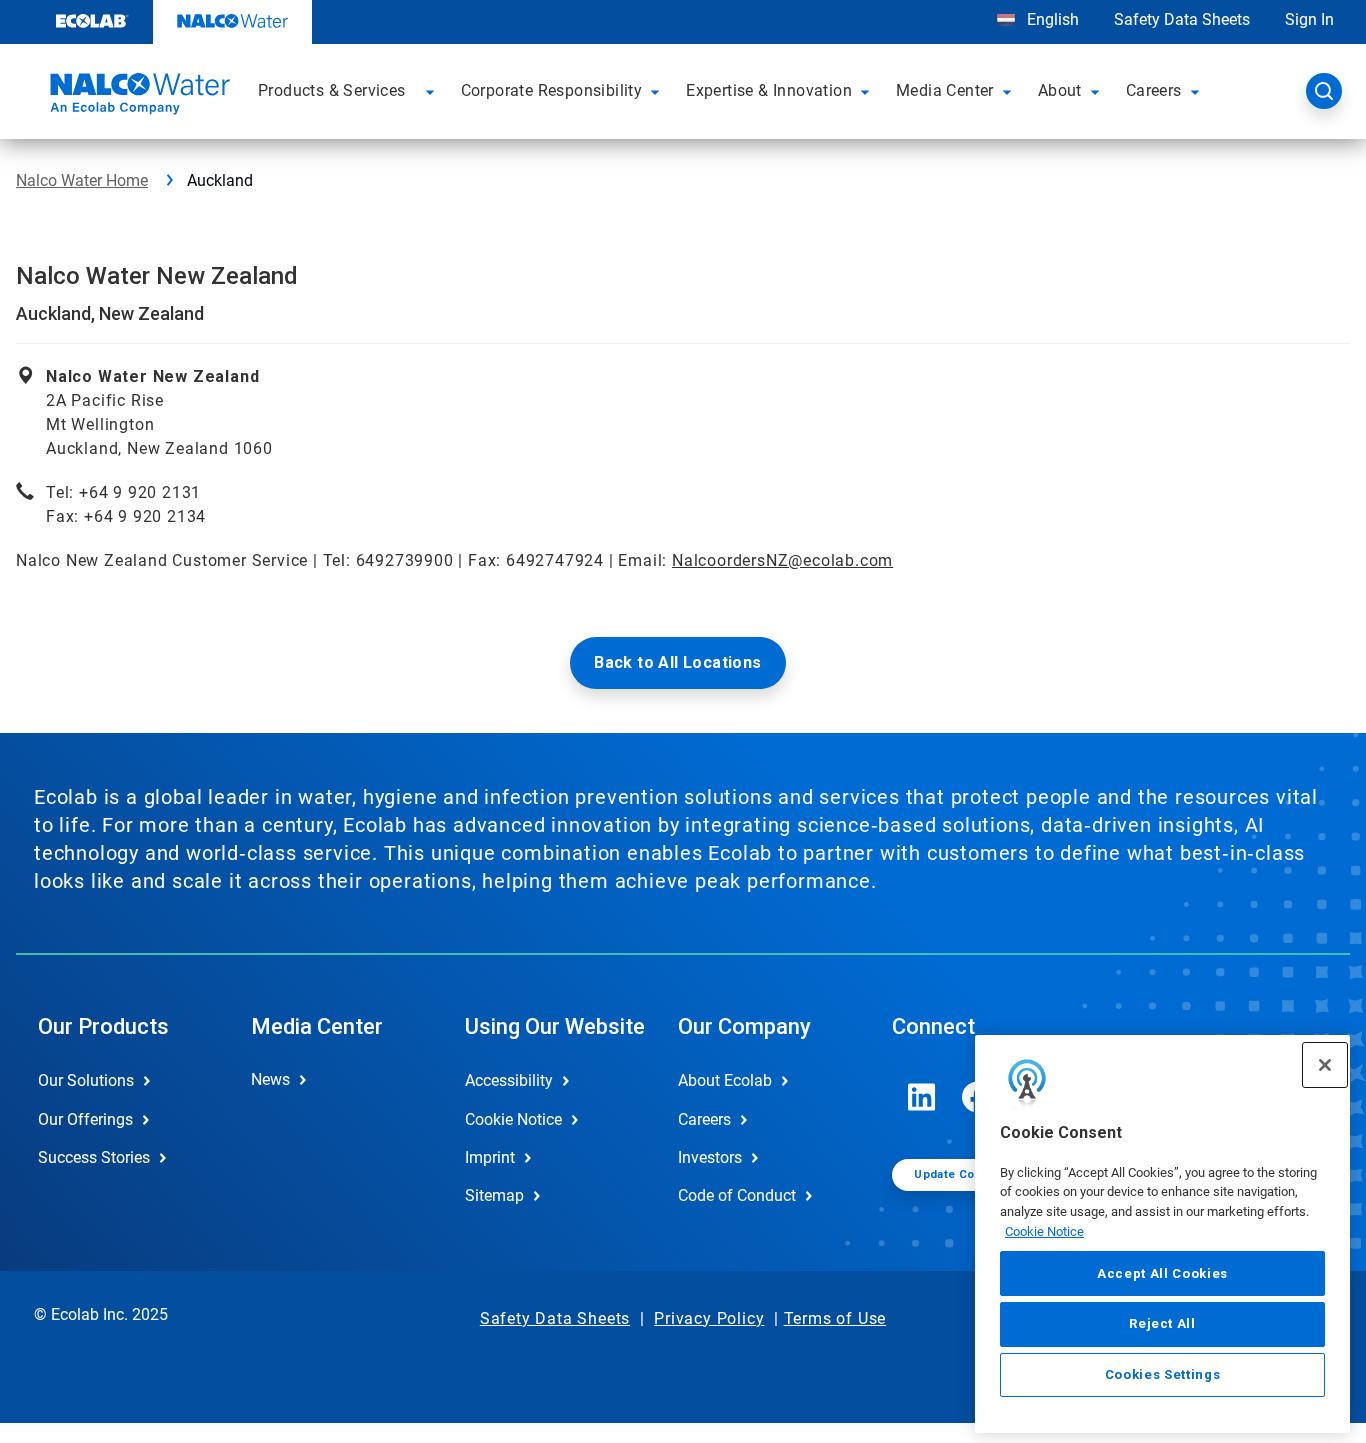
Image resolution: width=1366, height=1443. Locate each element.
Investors (710, 1157)
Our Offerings (85, 1119)
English (1051, 19)
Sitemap (494, 1195)
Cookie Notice (1044, 1231)
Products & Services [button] (332, 90)
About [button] (1060, 90)
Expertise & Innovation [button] (769, 90)
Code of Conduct (737, 1195)
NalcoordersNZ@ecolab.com (782, 560)
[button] (433, 91)
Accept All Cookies (1162, 1273)
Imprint (490, 1157)
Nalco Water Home (82, 180)
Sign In (1309, 19)
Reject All (1162, 1323)
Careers (704, 1119)
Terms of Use (835, 1318)
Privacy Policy (709, 1318)
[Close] (1325, 1065)
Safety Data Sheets (1182, 19)
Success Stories (94, 1157)
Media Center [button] (945, 90)
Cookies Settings (1163, 1374)
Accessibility (509, 1080)
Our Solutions (86, 1080)
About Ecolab (725, 1080)
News (270, 1079)
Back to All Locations (677, 662)
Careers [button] (1154, 90)
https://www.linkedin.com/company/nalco (922, 1097)
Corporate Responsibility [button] (552, 90)
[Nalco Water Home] (137, 97)
